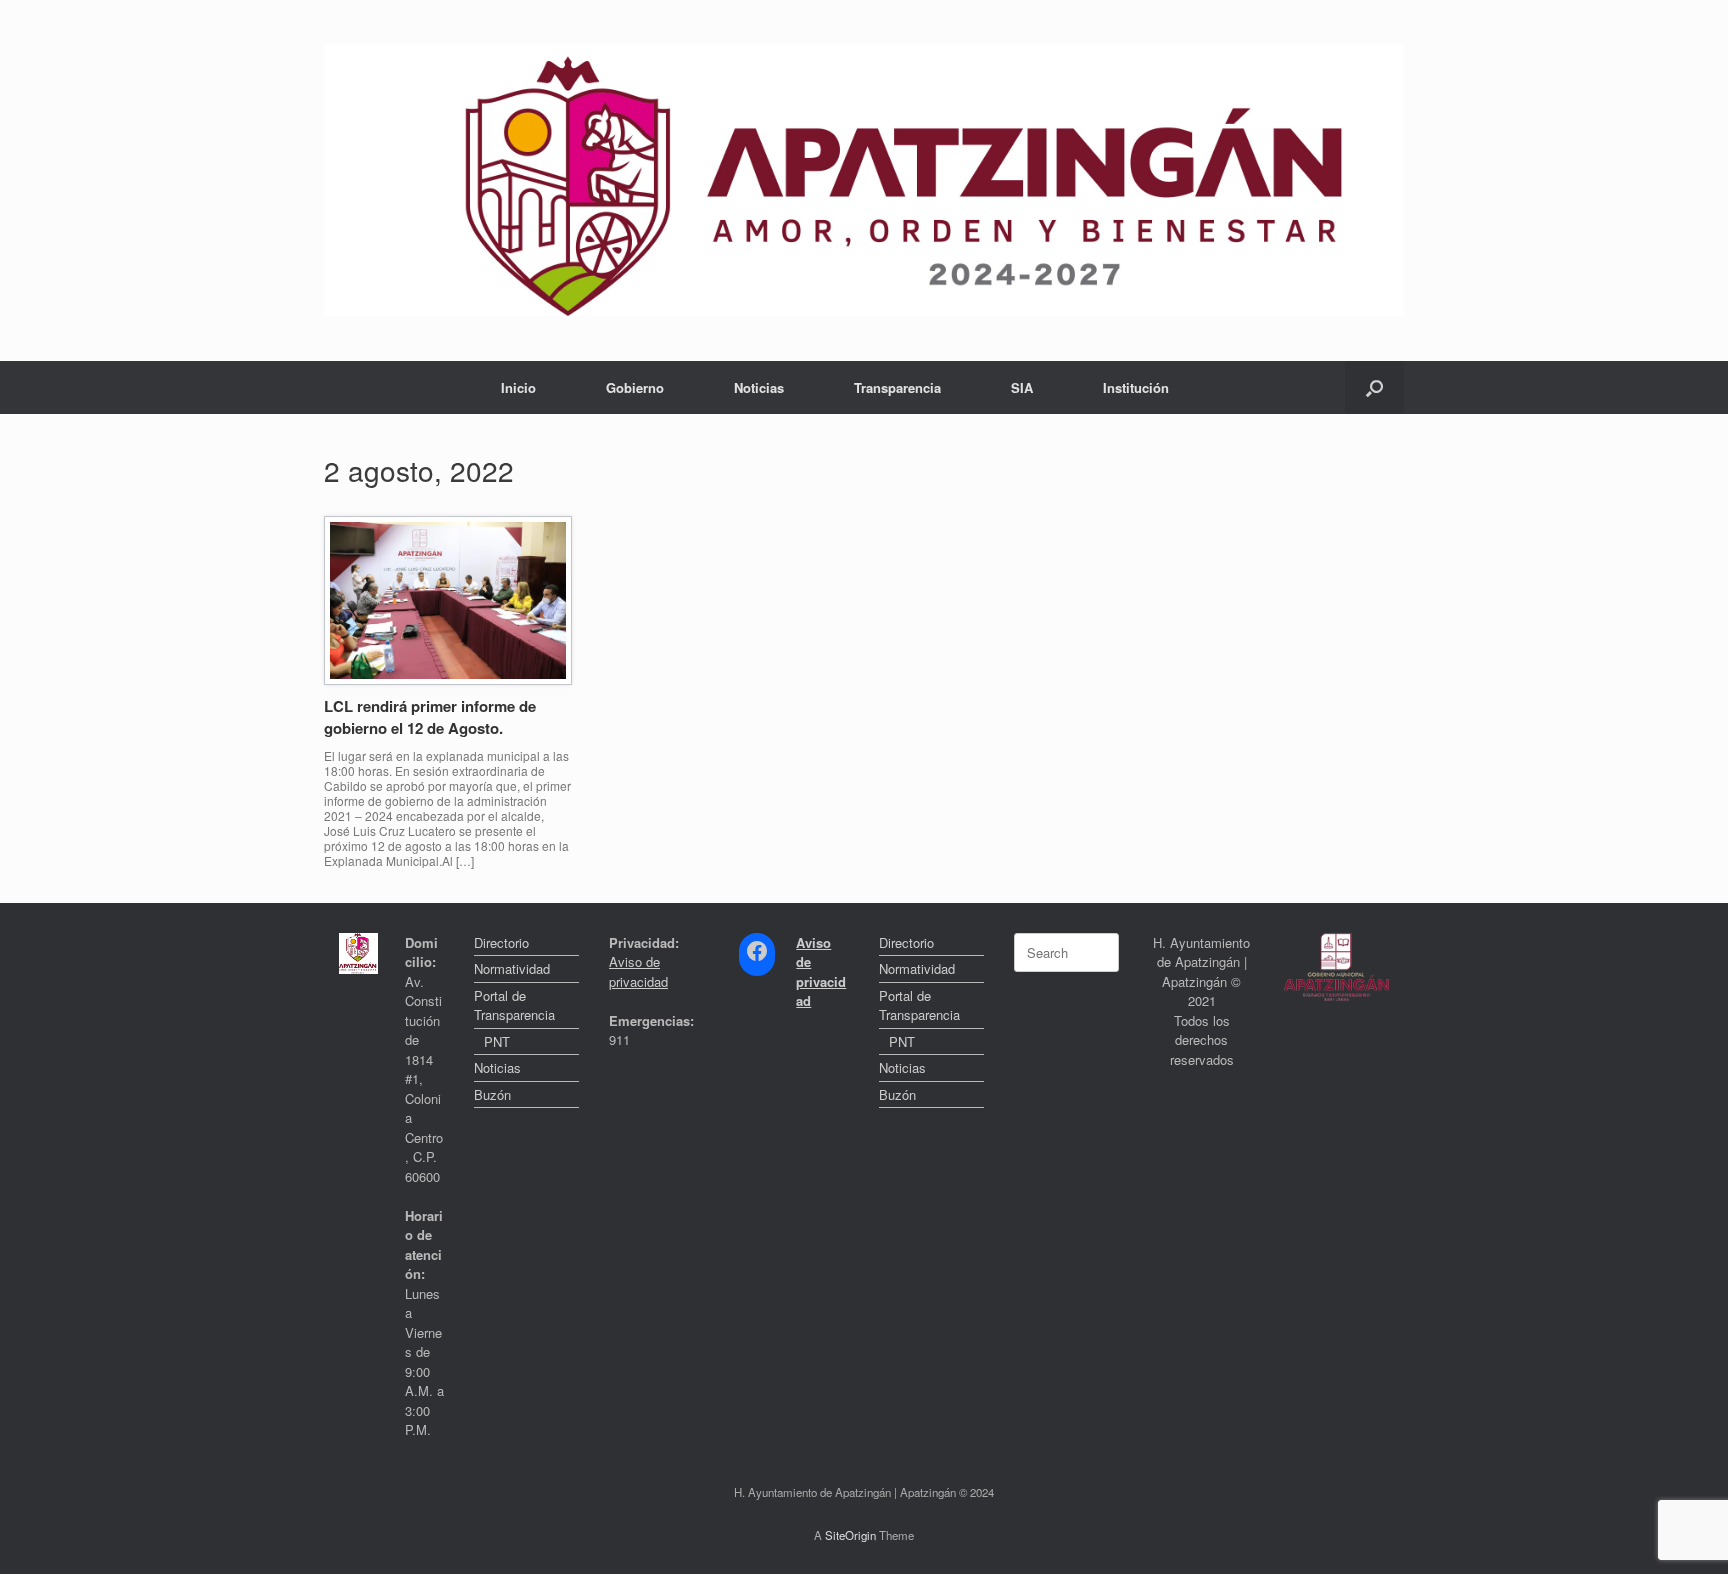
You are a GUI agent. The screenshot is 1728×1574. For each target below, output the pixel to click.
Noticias (759, 387)
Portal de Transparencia (514, 1005)
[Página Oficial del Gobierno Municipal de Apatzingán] (864, 180)
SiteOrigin (850, 1535)
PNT (497, 1041)
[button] (1374, 387)
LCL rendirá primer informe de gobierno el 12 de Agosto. (430, 717)
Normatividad (512, 968)
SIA (1022, 387)
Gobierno (635, 387)
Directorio (501, 942)
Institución (1136, 387)
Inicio (518, 387)
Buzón (492, 1094)
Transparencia (897, 387)
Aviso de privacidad (638, 971)
